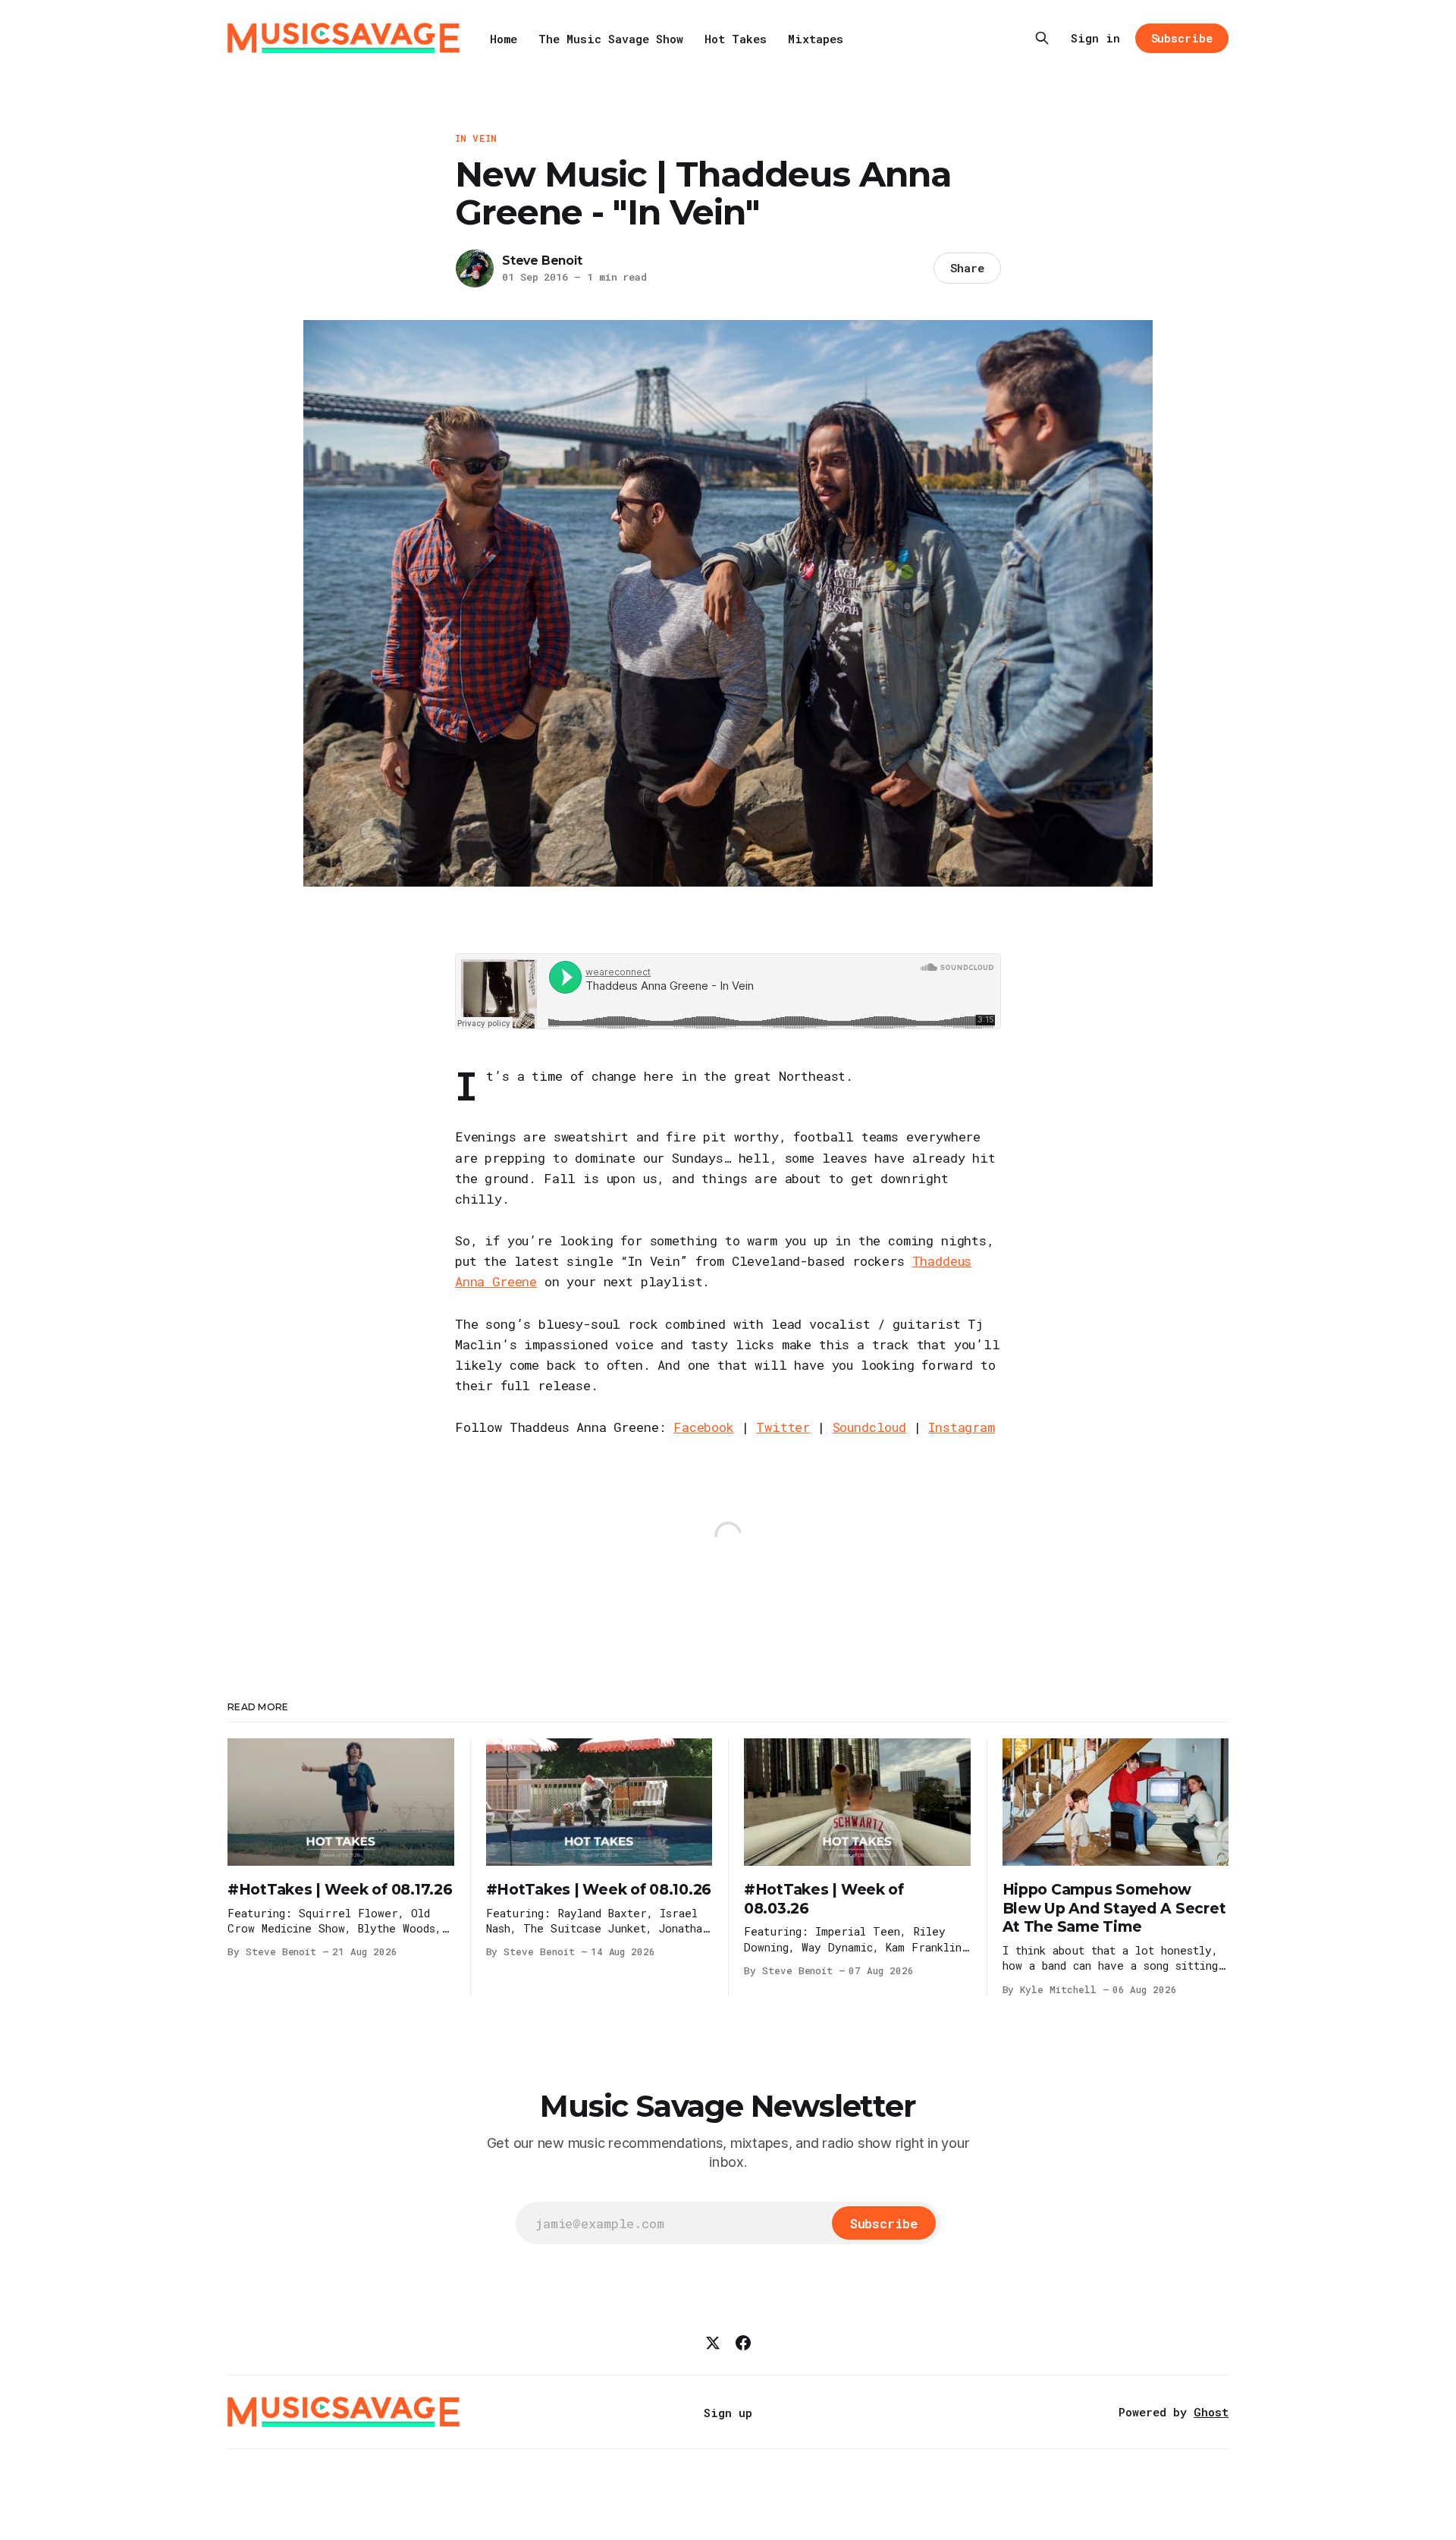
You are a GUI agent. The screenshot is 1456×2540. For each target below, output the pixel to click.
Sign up (728, 2413)
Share (967, 268)
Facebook (704, 1427)
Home (504, 39)
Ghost (1211, 2412)
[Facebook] (743, 2343)
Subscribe (1182, 38)
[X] (713, 2343)
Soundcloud (869, 1427)
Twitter (783, 1427)
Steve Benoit (542, 261)
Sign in (1095, 38)
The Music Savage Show (611, 39)
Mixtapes (816, 39)
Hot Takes (736, 39)
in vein (476, 138)
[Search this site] (1042, 38)
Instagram (961, 1427)
